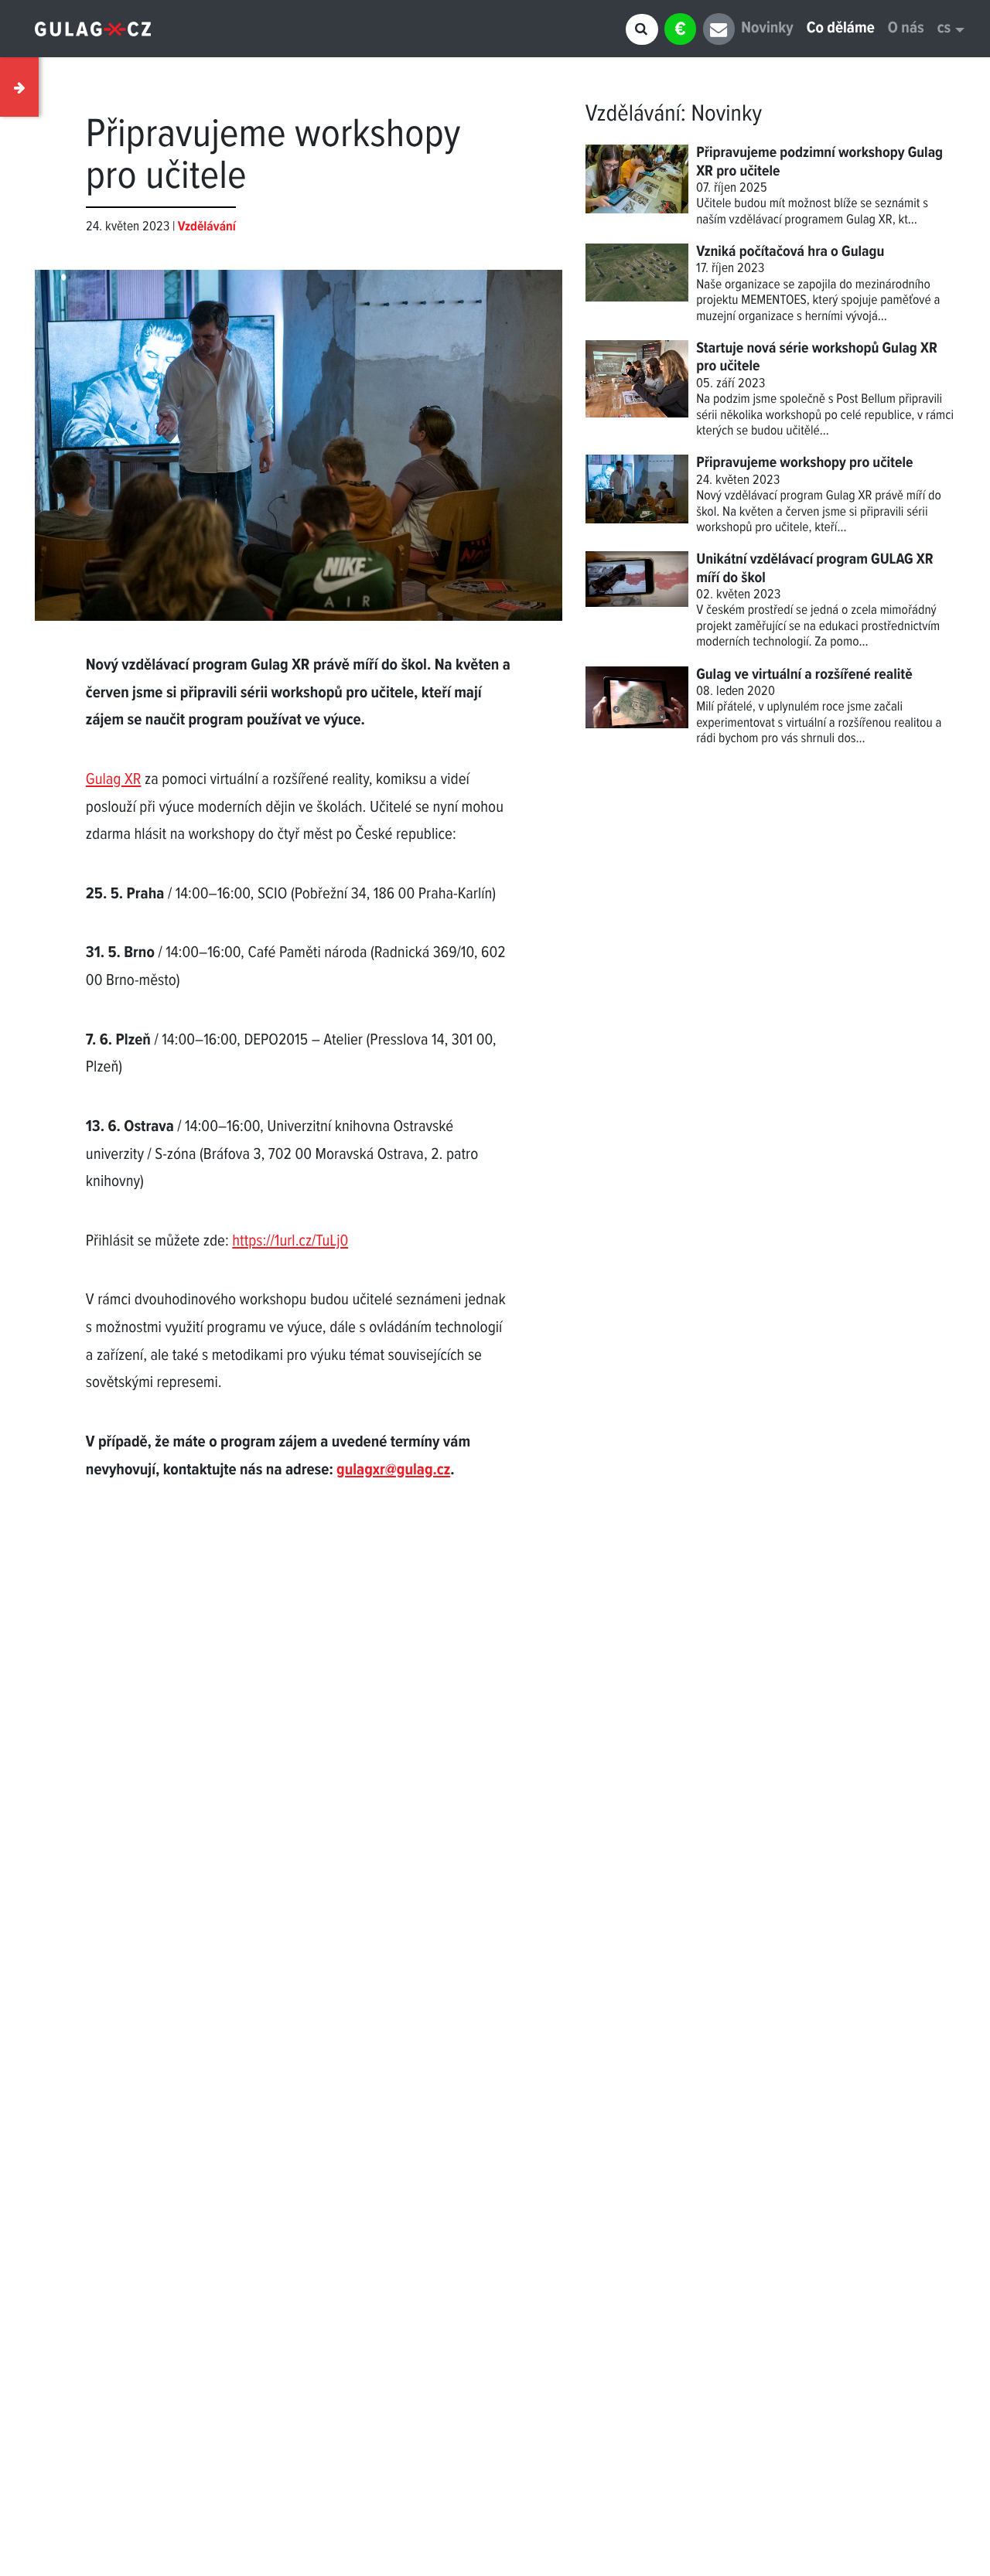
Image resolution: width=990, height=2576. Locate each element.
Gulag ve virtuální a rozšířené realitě (804, 675)
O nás (906, 29)
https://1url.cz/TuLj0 (290, 1242)
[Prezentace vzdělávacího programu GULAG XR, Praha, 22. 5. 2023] (299, 429)
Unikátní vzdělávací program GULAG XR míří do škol (814, 569)
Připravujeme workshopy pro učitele (804, 463)
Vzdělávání (633, 114)
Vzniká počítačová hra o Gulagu (790, 252)
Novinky (767, 29)
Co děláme (841, 29)
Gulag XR (114, 780)
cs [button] (944, 29)
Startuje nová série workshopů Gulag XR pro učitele (817, 358)
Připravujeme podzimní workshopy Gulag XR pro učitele (819, 162)
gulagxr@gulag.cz (393, 1471)
